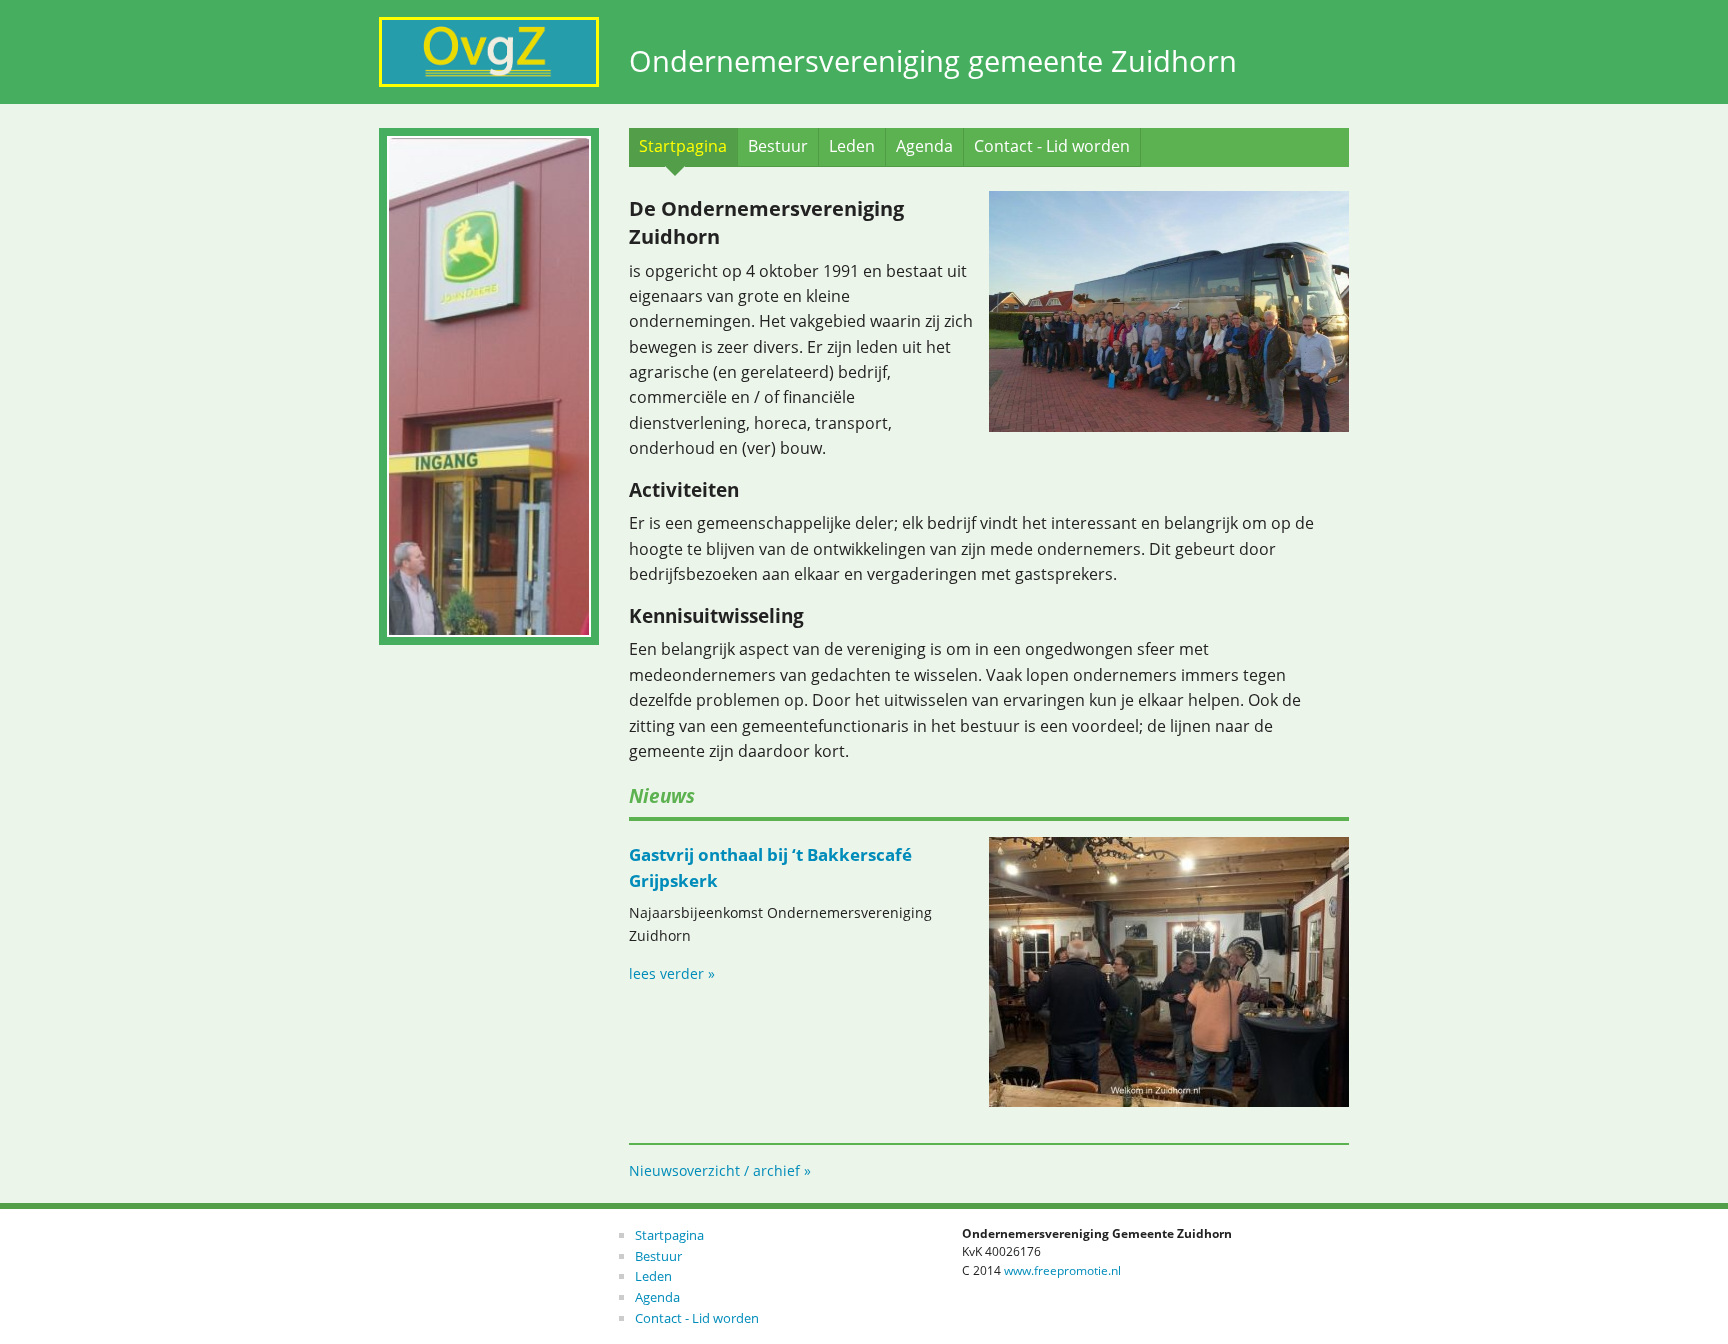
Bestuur (778, 146)
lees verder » (672, 973)
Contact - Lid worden (1052, 146)
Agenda (924, 146)
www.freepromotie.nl (1062, 1270)
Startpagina (683, 146)
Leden (852, 146)
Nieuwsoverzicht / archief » (720, 1170)
